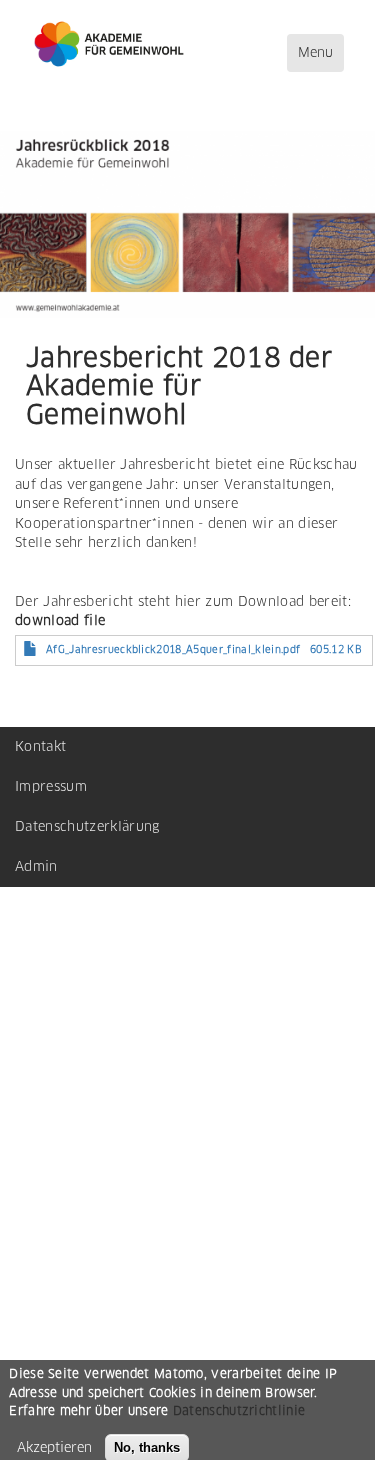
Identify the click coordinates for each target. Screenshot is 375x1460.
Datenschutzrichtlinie (239, 1410)
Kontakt (40, 746)
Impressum (51, 786)
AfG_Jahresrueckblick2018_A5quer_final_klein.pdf (173, 649)
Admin (36, 866)
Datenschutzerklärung (87, 826)
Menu (320, 58)
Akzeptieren (54, 1447)
